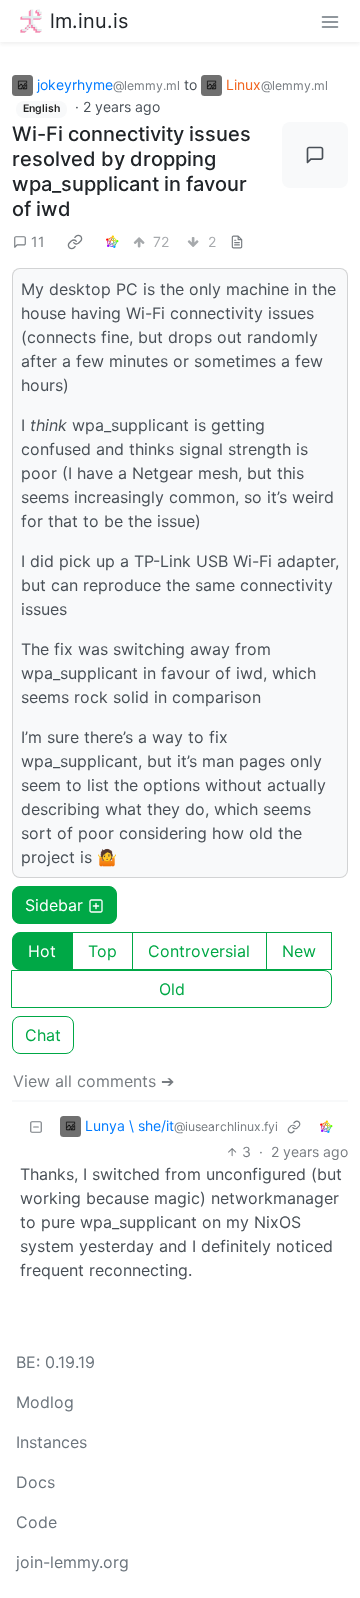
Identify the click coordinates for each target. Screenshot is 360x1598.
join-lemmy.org (72, 1562)
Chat (43, 1035)
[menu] (330, 21)
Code (36, 1522)
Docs (35, 1482)
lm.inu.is (89, 21)
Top (102, 951)
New (299, 951)
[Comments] (315, 155)
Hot (42, 951)
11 (38, 241)
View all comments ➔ (93, 1081)
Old (172, 989)
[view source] (237, 241)
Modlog (45, 1402)
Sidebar (54, 905)
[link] (75, 241)
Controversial (199, 951)
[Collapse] (36, 1125)
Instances (51, 1442)
